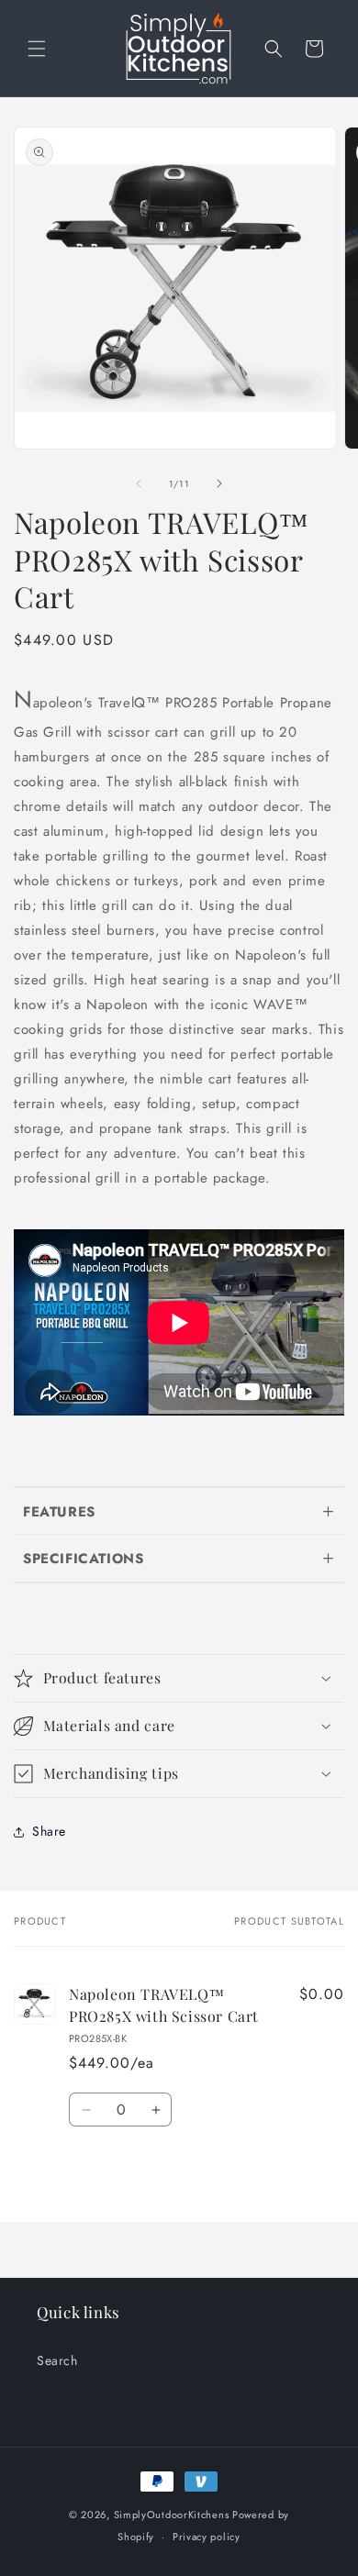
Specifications (83, 1559)
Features (59, 1512)
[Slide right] (219, 483)
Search (57, 2360)
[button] (37, 49)
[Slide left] (139, 483)
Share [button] (49, 1831)
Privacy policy (207, 2537)
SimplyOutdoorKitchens (172, 2515)
